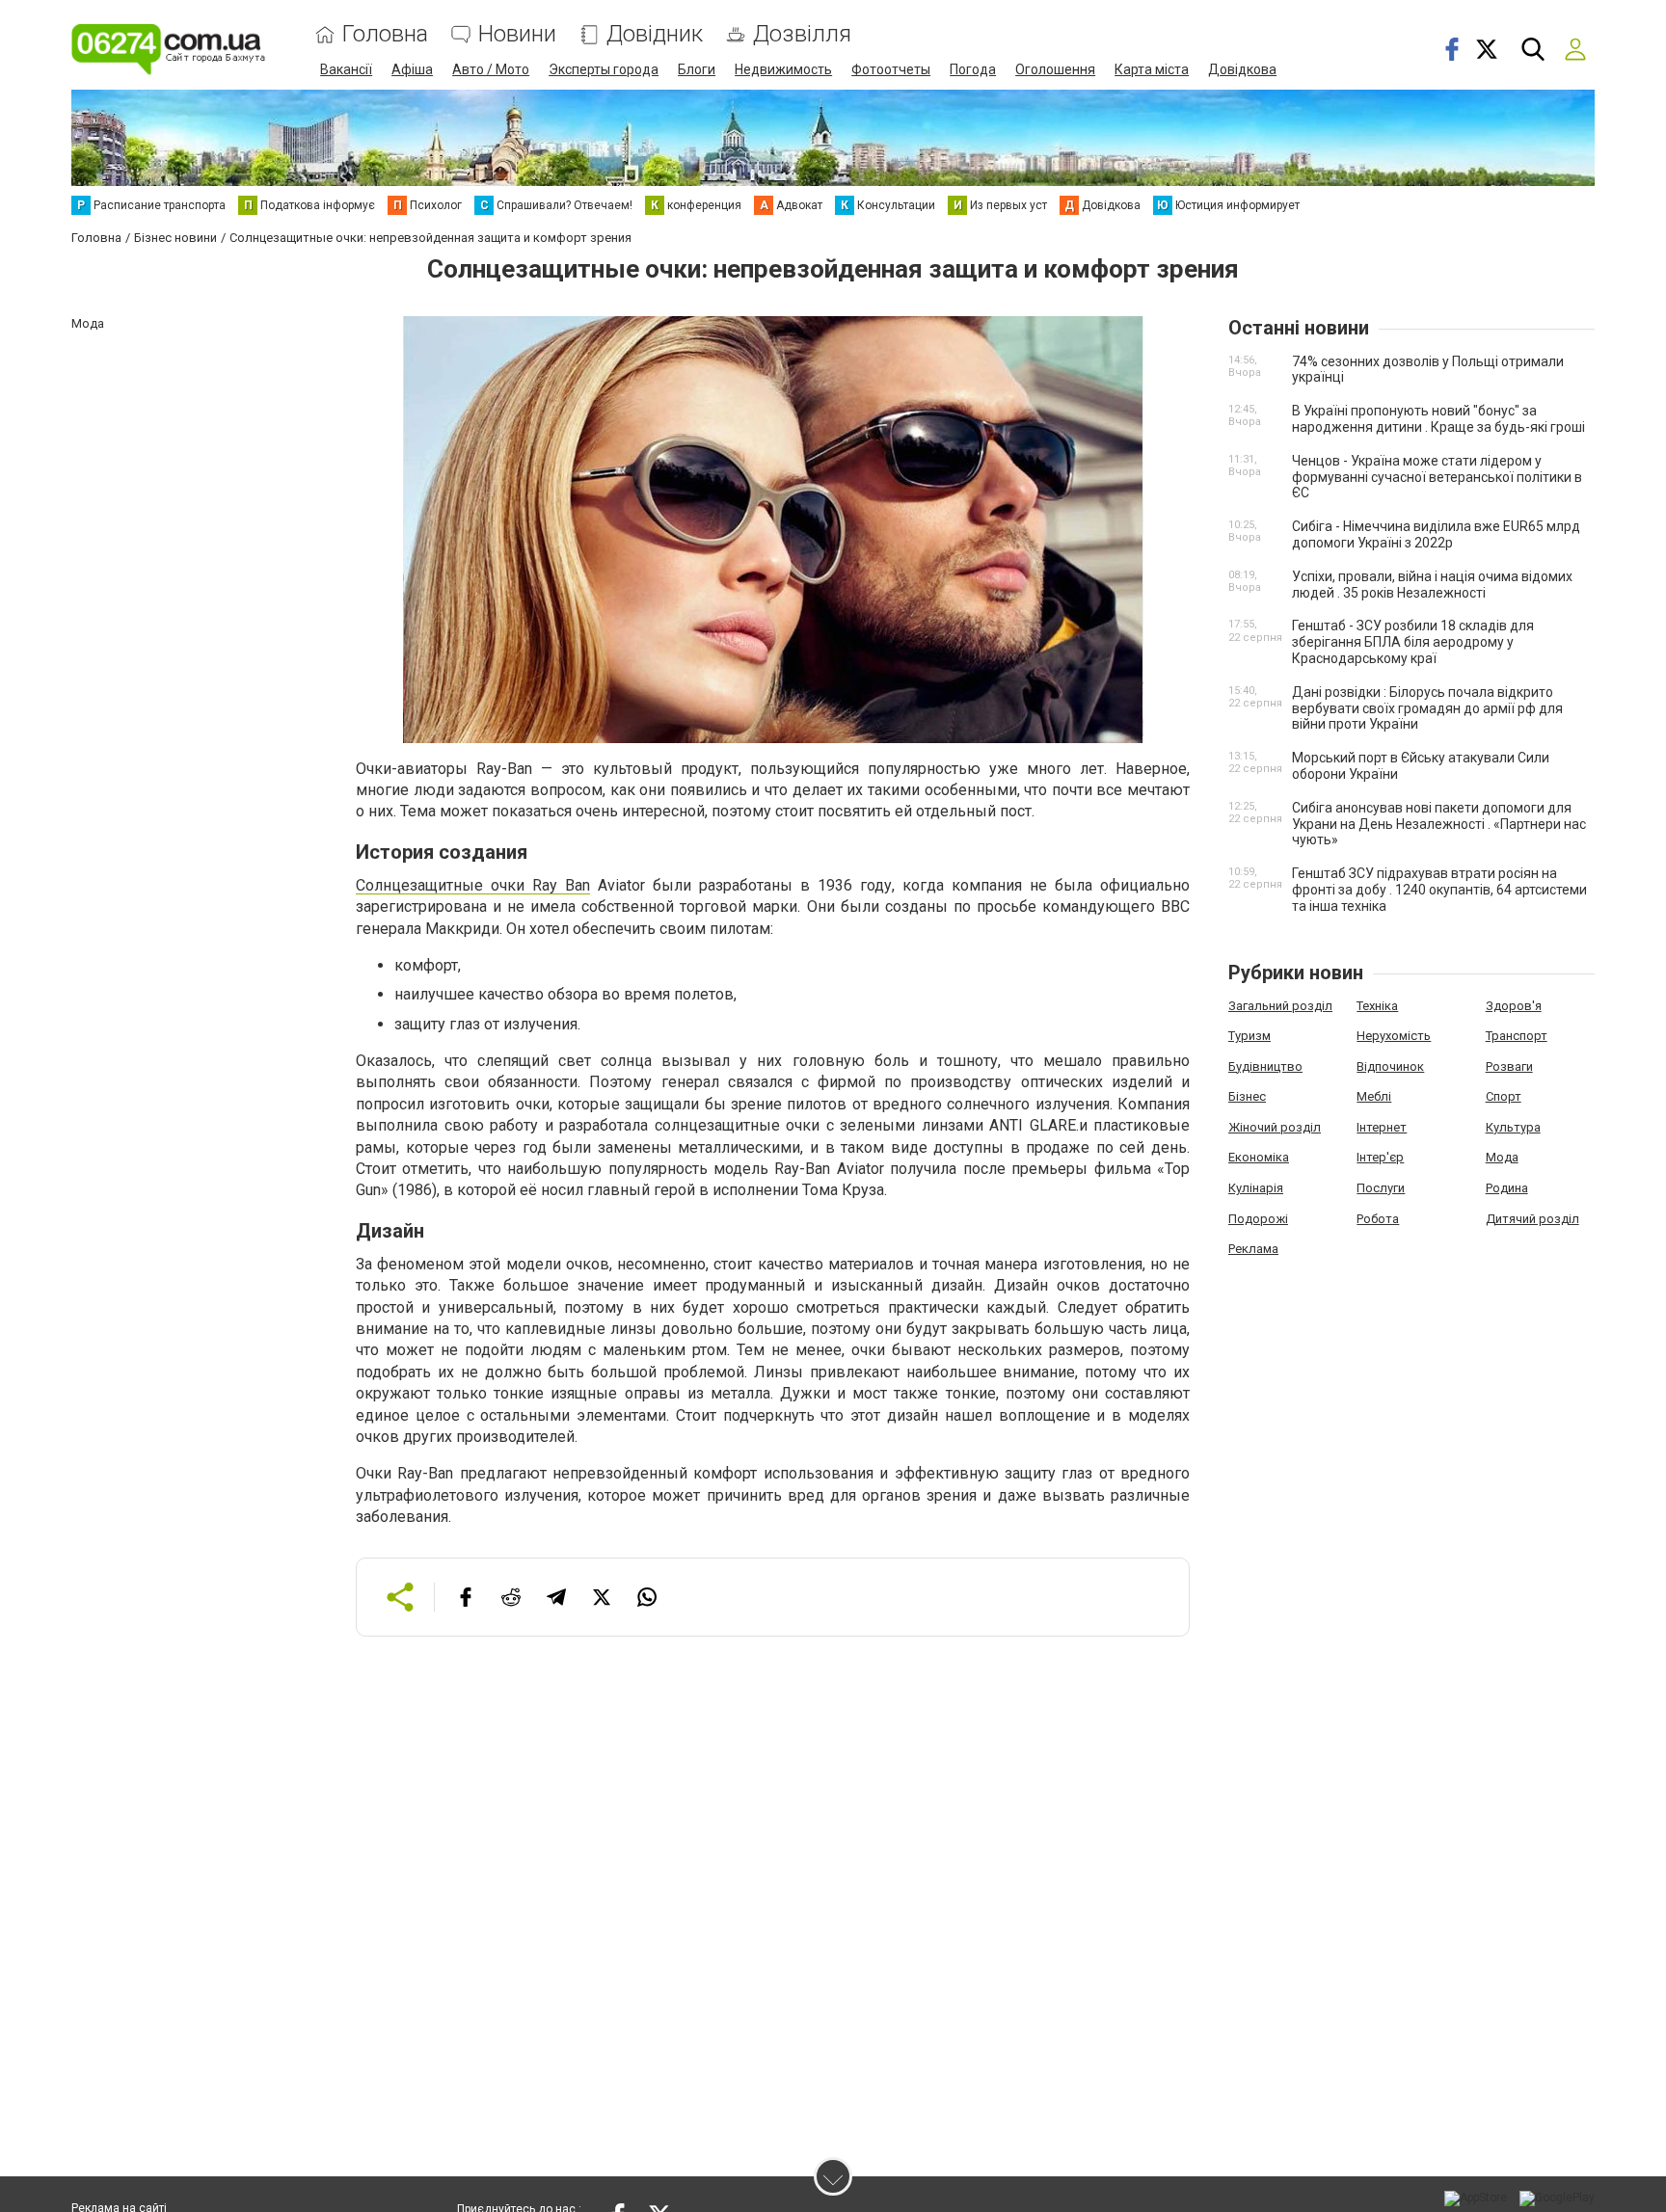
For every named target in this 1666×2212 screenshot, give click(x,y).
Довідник (655, 34)
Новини (517, 34)
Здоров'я (1514, 1006)
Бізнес (1247, 1096)
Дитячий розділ (1532, 1219)
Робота (1378, 1219)
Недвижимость (783, 69)
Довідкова (1242, 69)
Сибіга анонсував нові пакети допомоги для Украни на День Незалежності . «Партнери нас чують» (1439, 824)
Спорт (1504, 1096)
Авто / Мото (491, 69)
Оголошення (1055, 69)
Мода (1502, 1157)
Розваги (1509, 1066)
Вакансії (346, 69)
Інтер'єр (1380, 1157)
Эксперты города (604, 69)
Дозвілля (802, 34)
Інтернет (1382, 1127)
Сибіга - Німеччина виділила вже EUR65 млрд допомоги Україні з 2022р (1436, 534)
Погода (973, 69)
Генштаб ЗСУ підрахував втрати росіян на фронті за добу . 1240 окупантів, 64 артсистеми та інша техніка (1439, 890)
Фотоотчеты (891, 69)
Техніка (1377, 1006)
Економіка (1259, 1157)
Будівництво (1265, 1066)
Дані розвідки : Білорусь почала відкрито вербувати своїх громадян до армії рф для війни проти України (1427, 708)
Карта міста (1152, 69)
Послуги (1381, 1188)
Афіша (412, 69)
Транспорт (1517, 1036)
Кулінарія (1256, 1188)
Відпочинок (1390, 1066)
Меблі (1374, 1096)
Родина (1507, 1188)
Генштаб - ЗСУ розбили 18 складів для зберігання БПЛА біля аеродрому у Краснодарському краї (1413, 642)
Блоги (697, 69)
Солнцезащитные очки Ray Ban (473, 885)
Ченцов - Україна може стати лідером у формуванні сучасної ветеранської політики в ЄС (1437, 477)
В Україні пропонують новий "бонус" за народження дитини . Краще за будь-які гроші (1438, 419)
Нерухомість (1394, 1036)
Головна (385, 34)
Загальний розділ (1280, 1006)
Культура (1513, 1127)
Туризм (1249, 1036)
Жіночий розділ (1275, 1127)
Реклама (1253, 1249)
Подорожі (1258, 1219)
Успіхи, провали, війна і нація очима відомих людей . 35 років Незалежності (1432, 585)
